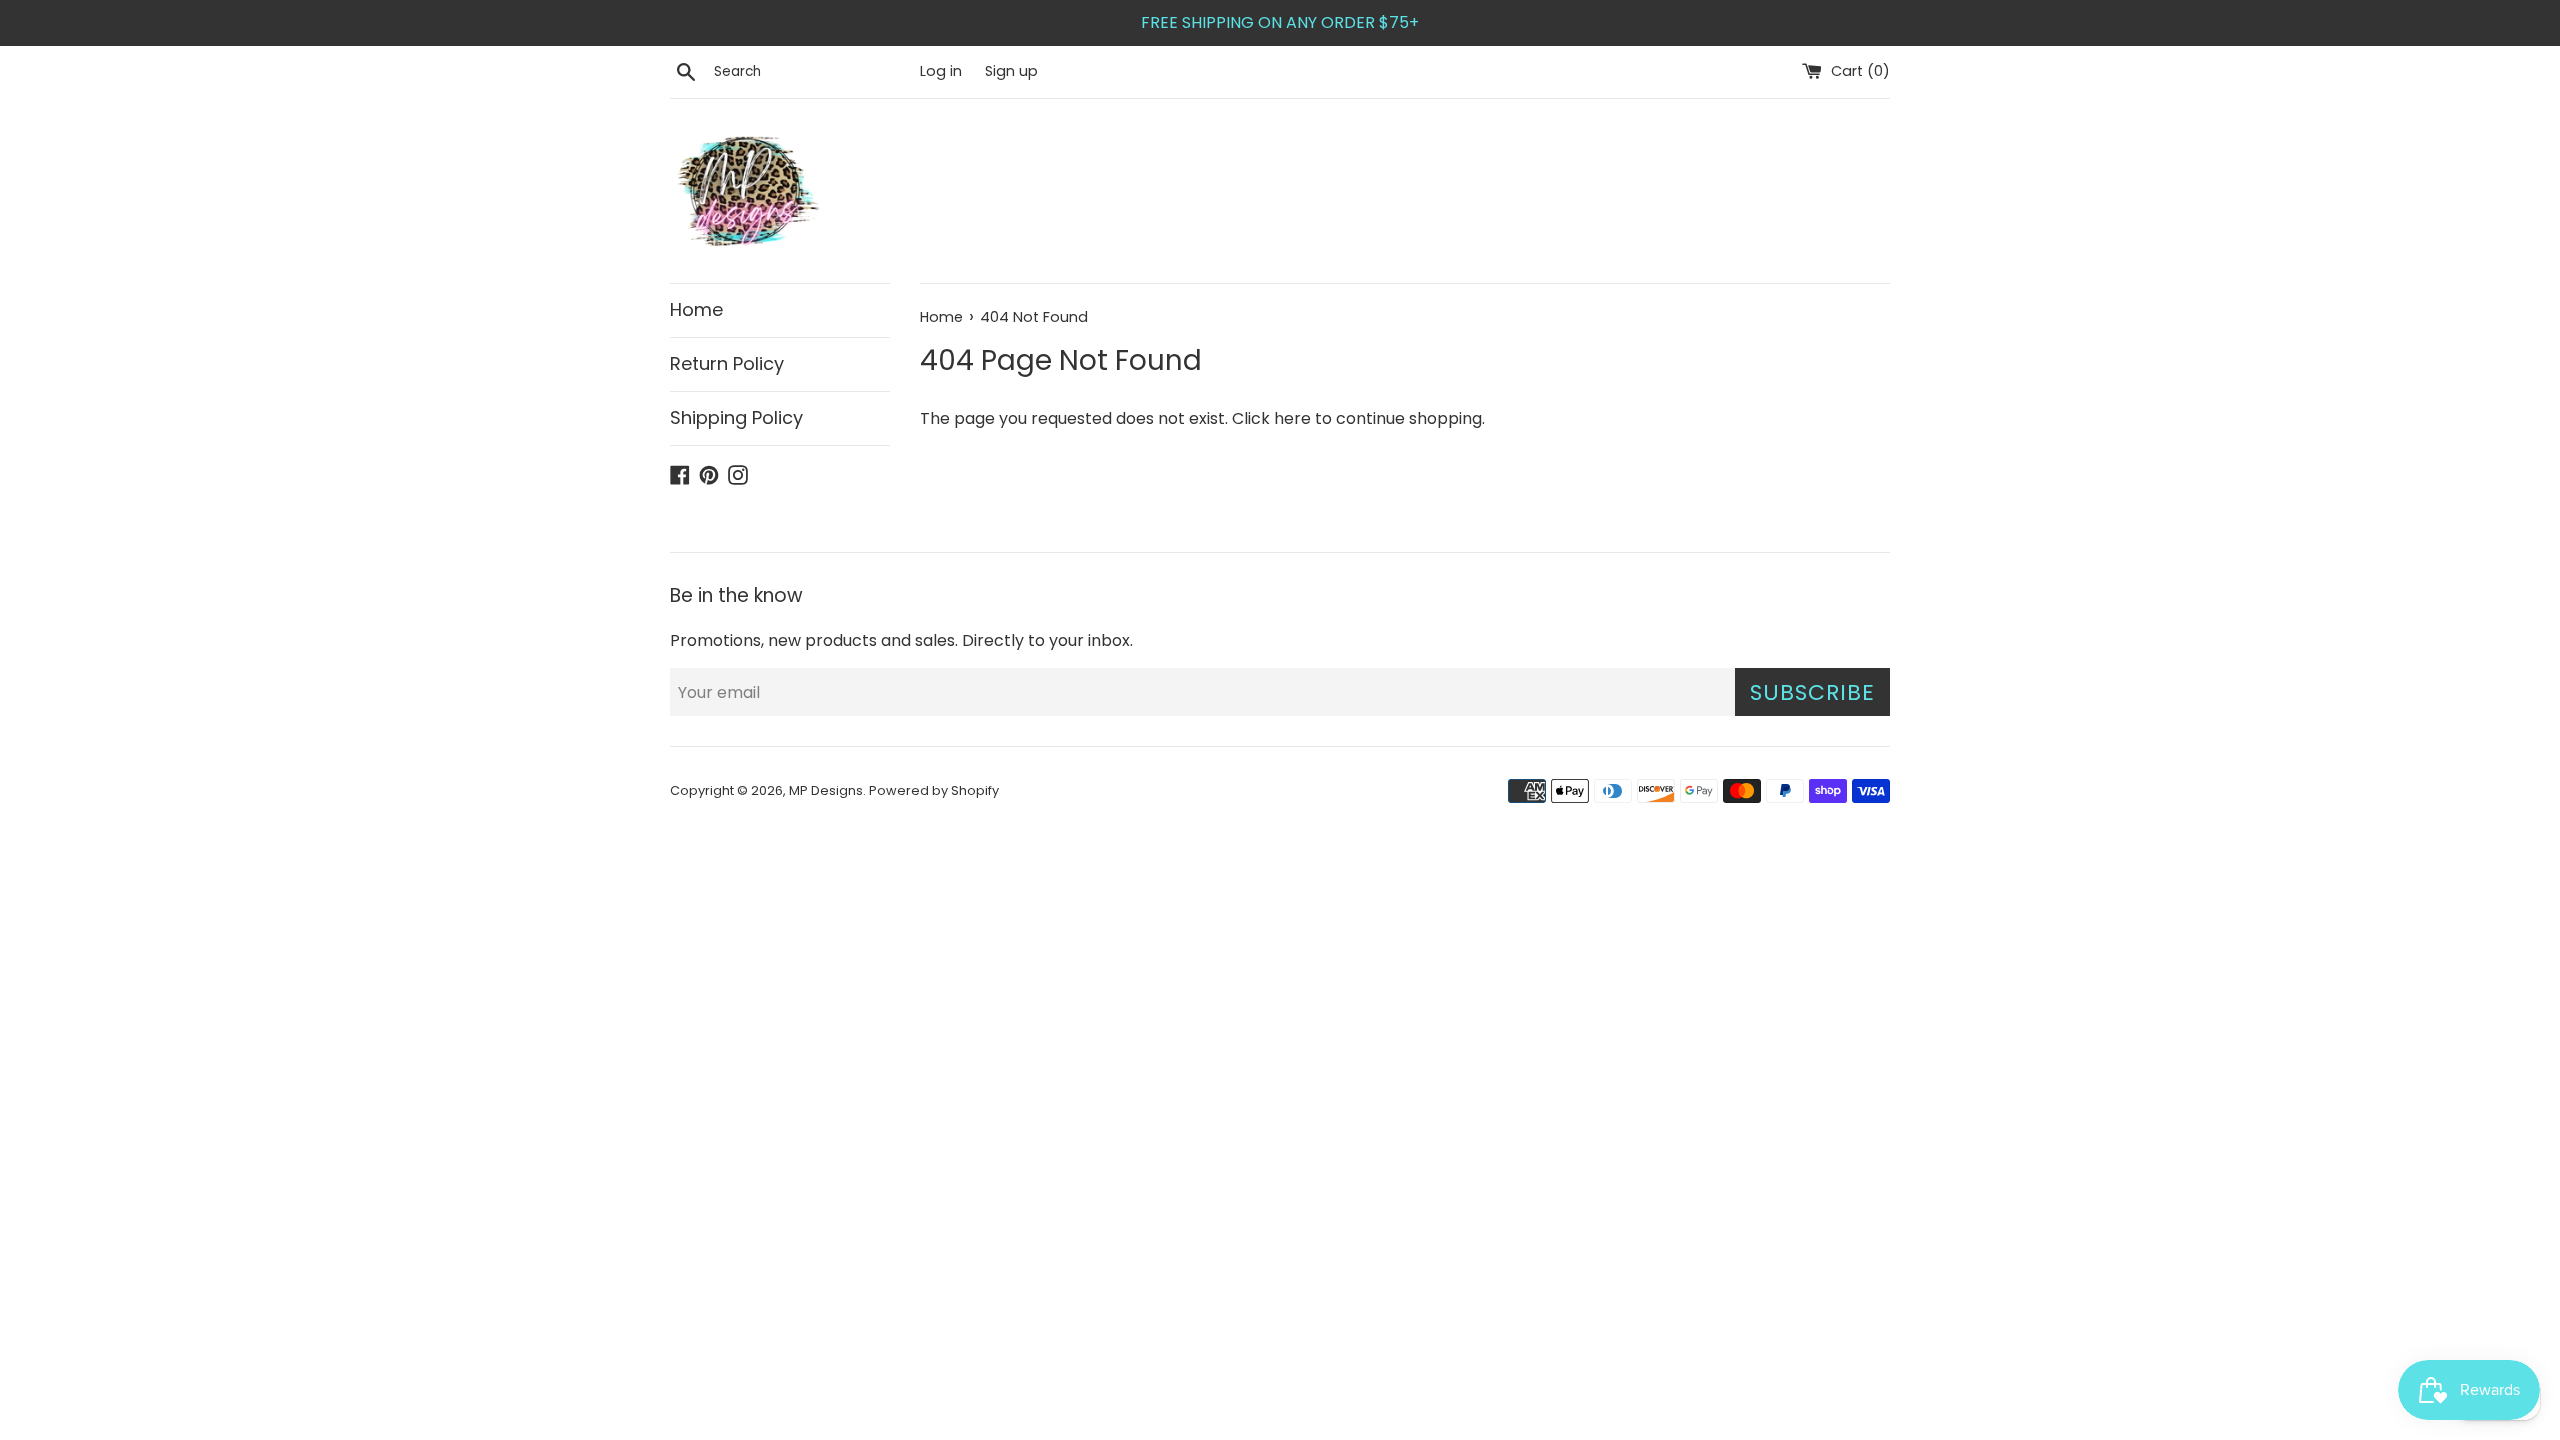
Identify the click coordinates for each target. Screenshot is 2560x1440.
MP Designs (826, 790)
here (1292, 418)
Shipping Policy (736, 417)
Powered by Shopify (934, 790)
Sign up (1011, 71)
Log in (941, 71)
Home (696, 309)
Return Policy (727, 363)
